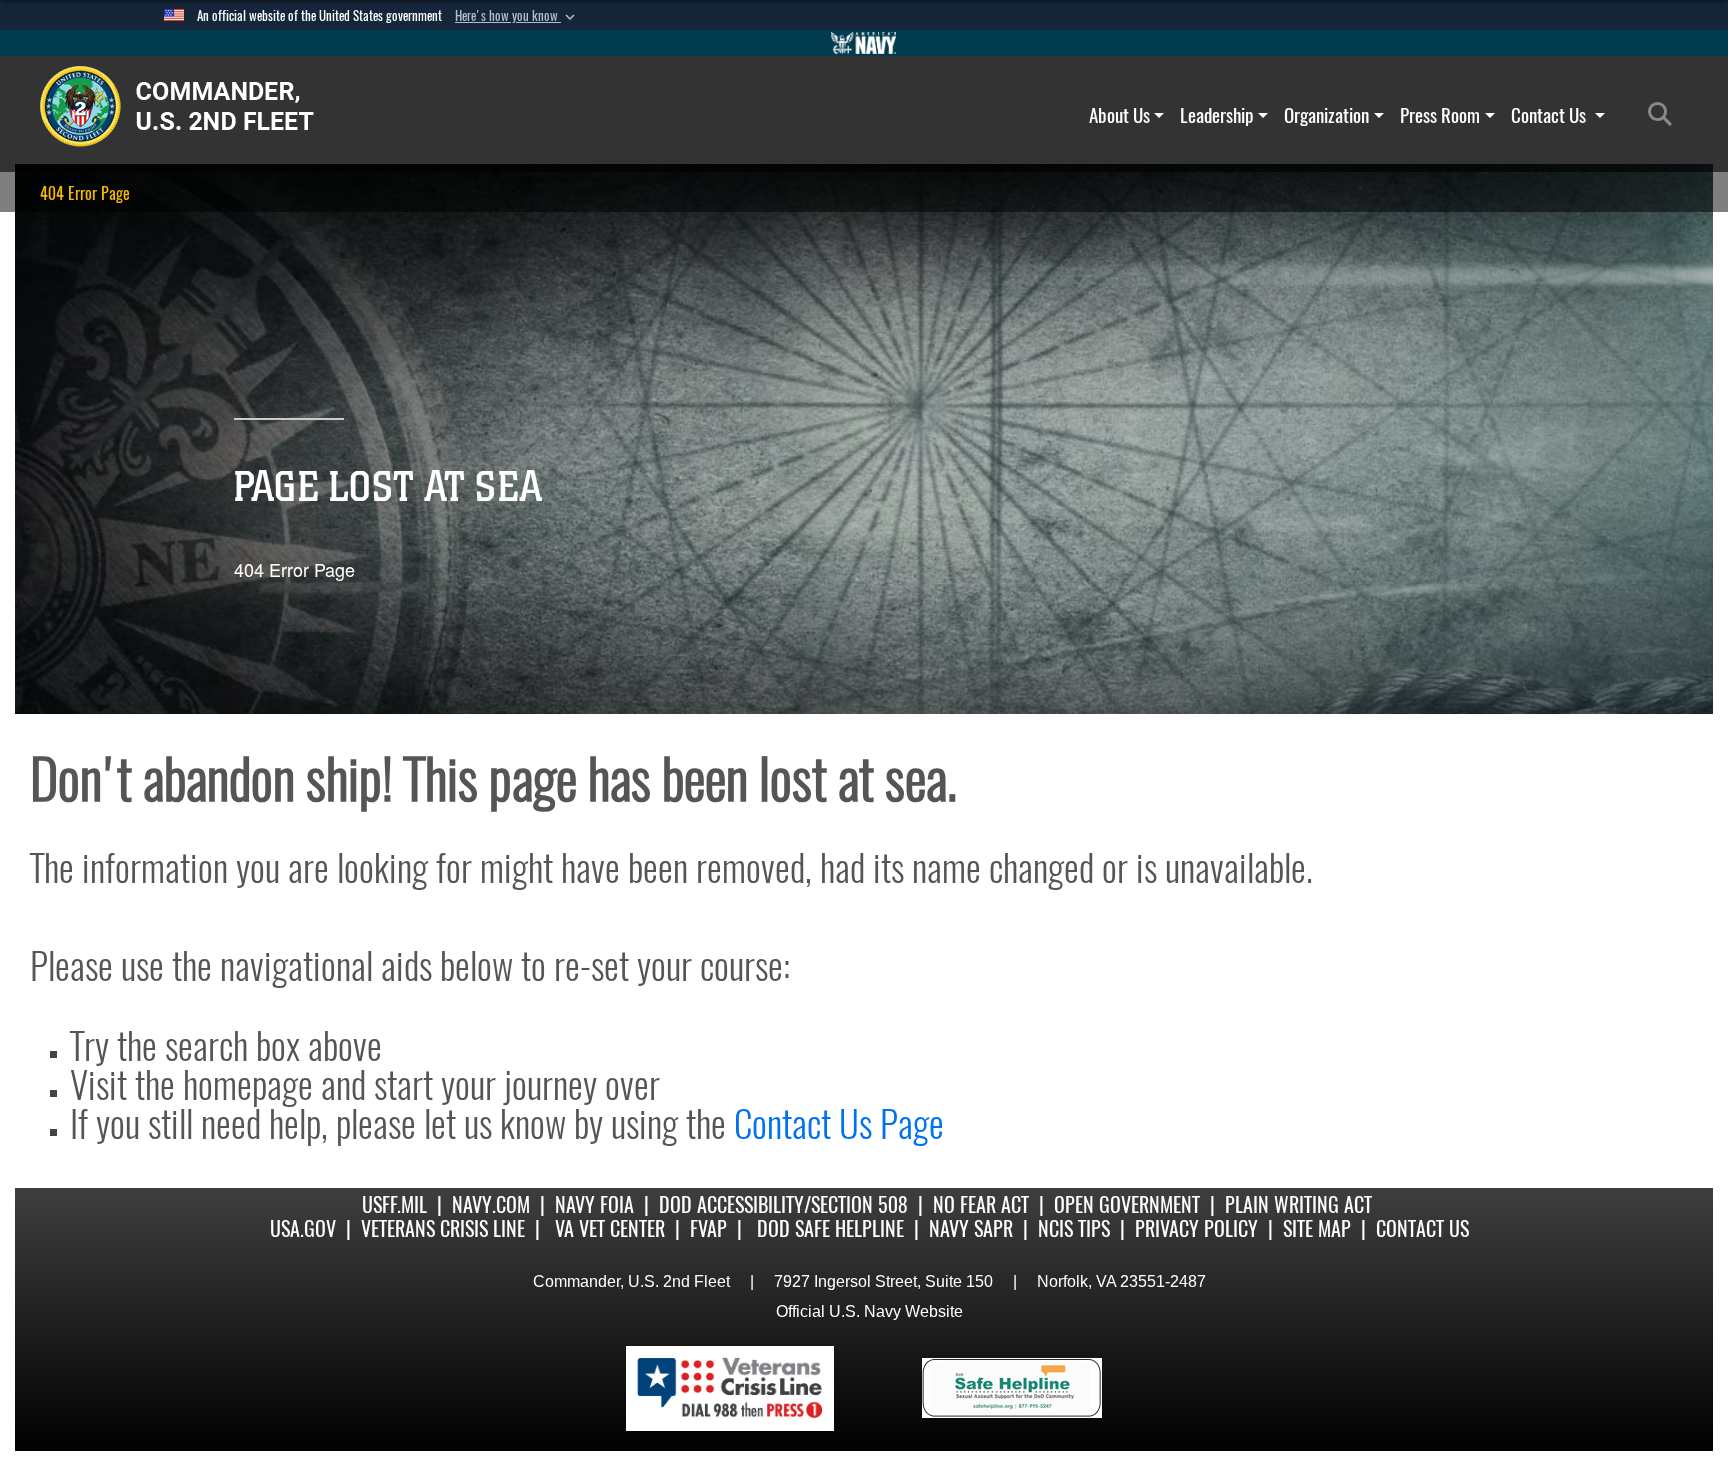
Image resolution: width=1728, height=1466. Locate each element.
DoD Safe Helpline (830, 1228)
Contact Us (1550, 115)
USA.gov (303, 1228)
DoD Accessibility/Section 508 (783, 1204)
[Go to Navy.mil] (864, 43)
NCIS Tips (1074, 1228)
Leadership (1216, 115)
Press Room (1440, 115)
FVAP (708, 1228)
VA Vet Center (610, 1228)
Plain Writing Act (1298, 1204)
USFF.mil (394, 1204)
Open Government (1127, 1204)
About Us (1119, 115)
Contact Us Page (839, 1123)
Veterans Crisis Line (443, 1228)
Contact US (1422, 1228)
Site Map (1317, 1228)
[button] (517, 16)
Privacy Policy (1196, 1228)
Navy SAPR (971, 1228)
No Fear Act (981, 1204)
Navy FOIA (594, 1204)
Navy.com (491, 1204)
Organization (1326, 115)
